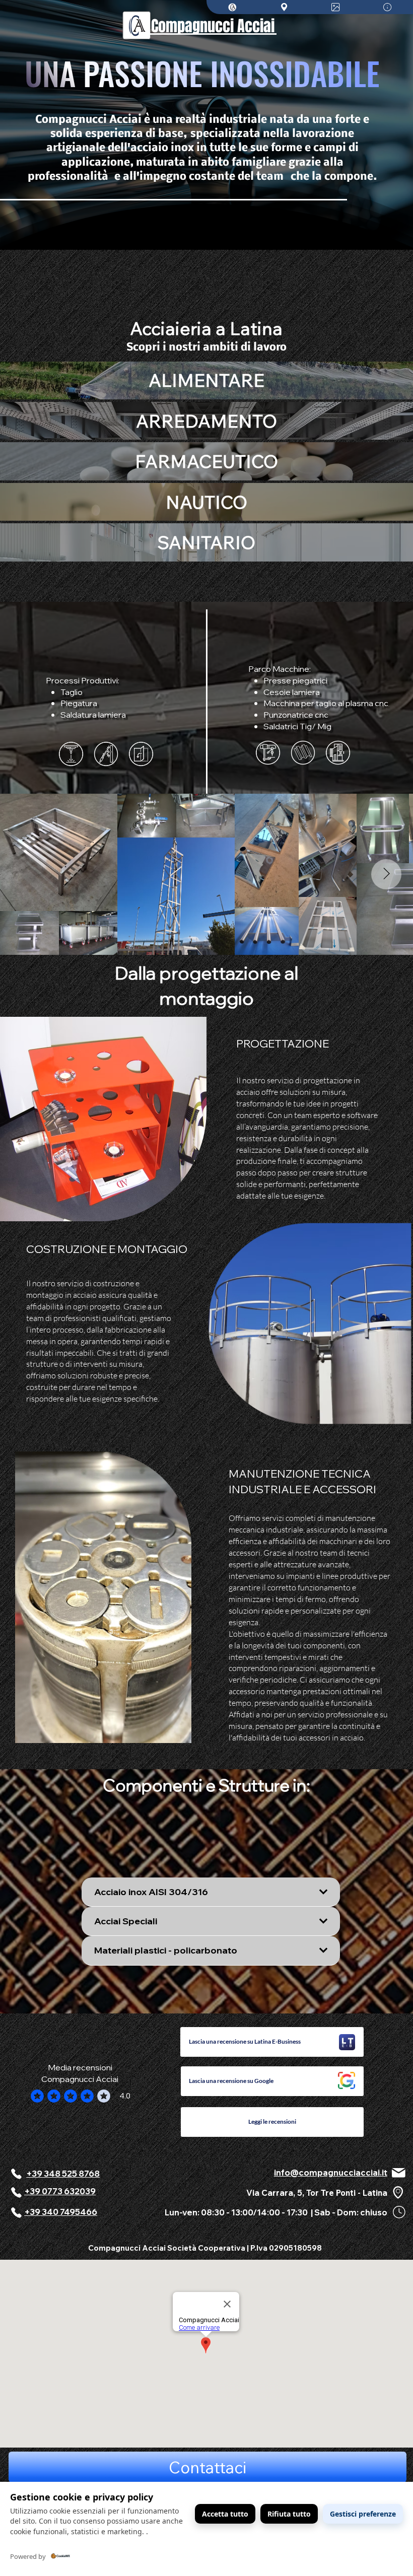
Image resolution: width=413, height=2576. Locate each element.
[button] (272, 2042)
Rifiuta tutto (289, 2514)
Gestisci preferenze (363, 2514)
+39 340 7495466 (61, 2212)
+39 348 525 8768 (63, 2173)
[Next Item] (386, 874)
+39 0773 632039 (60, 2191)
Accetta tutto (225, 2514)
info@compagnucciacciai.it (331, 2172)
